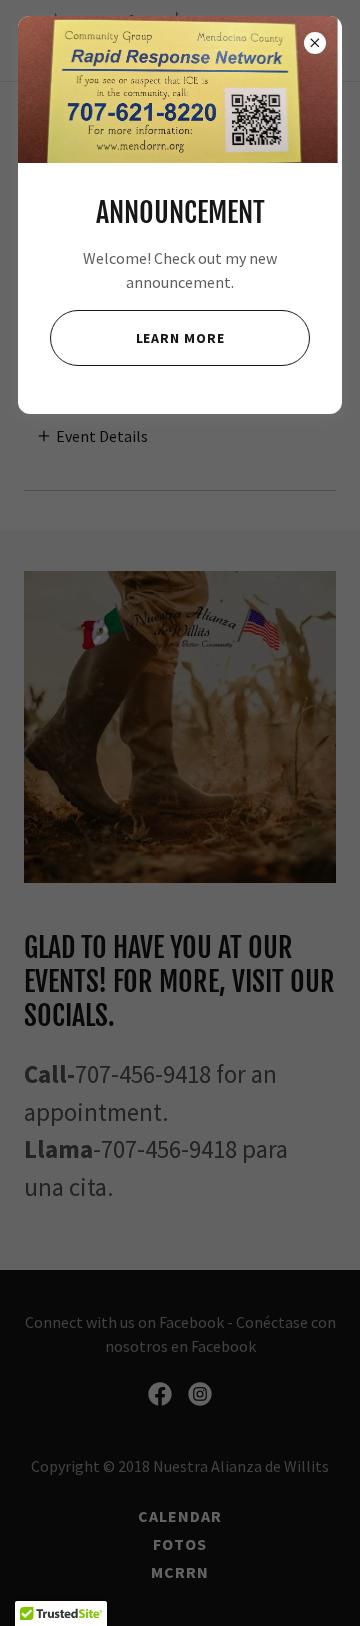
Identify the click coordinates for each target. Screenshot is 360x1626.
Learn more (180, 338)
